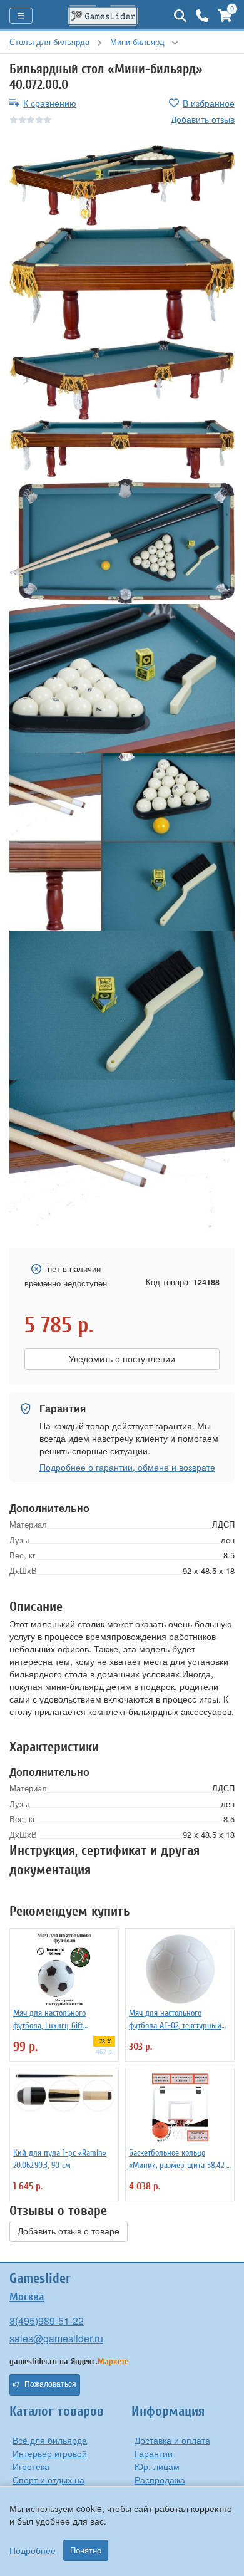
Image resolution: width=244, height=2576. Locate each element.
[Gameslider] (103, 16)
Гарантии (154, 2453)
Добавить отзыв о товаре (69, 2231)
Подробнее (33, 2550)
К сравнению (50, 103)
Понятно (86, 2550)
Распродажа (160, 2480)
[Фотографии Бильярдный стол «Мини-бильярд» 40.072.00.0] (122, 185)
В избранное (209, 103)
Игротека (31, 2466)
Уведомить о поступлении (122, 1359)
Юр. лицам (157, 2466)
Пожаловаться (50, 2384)
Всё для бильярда (50, 2440)
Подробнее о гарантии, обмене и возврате (127, 1467)
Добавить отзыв (203, 119)
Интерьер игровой (50, 2453)
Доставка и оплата (172, 2440)
